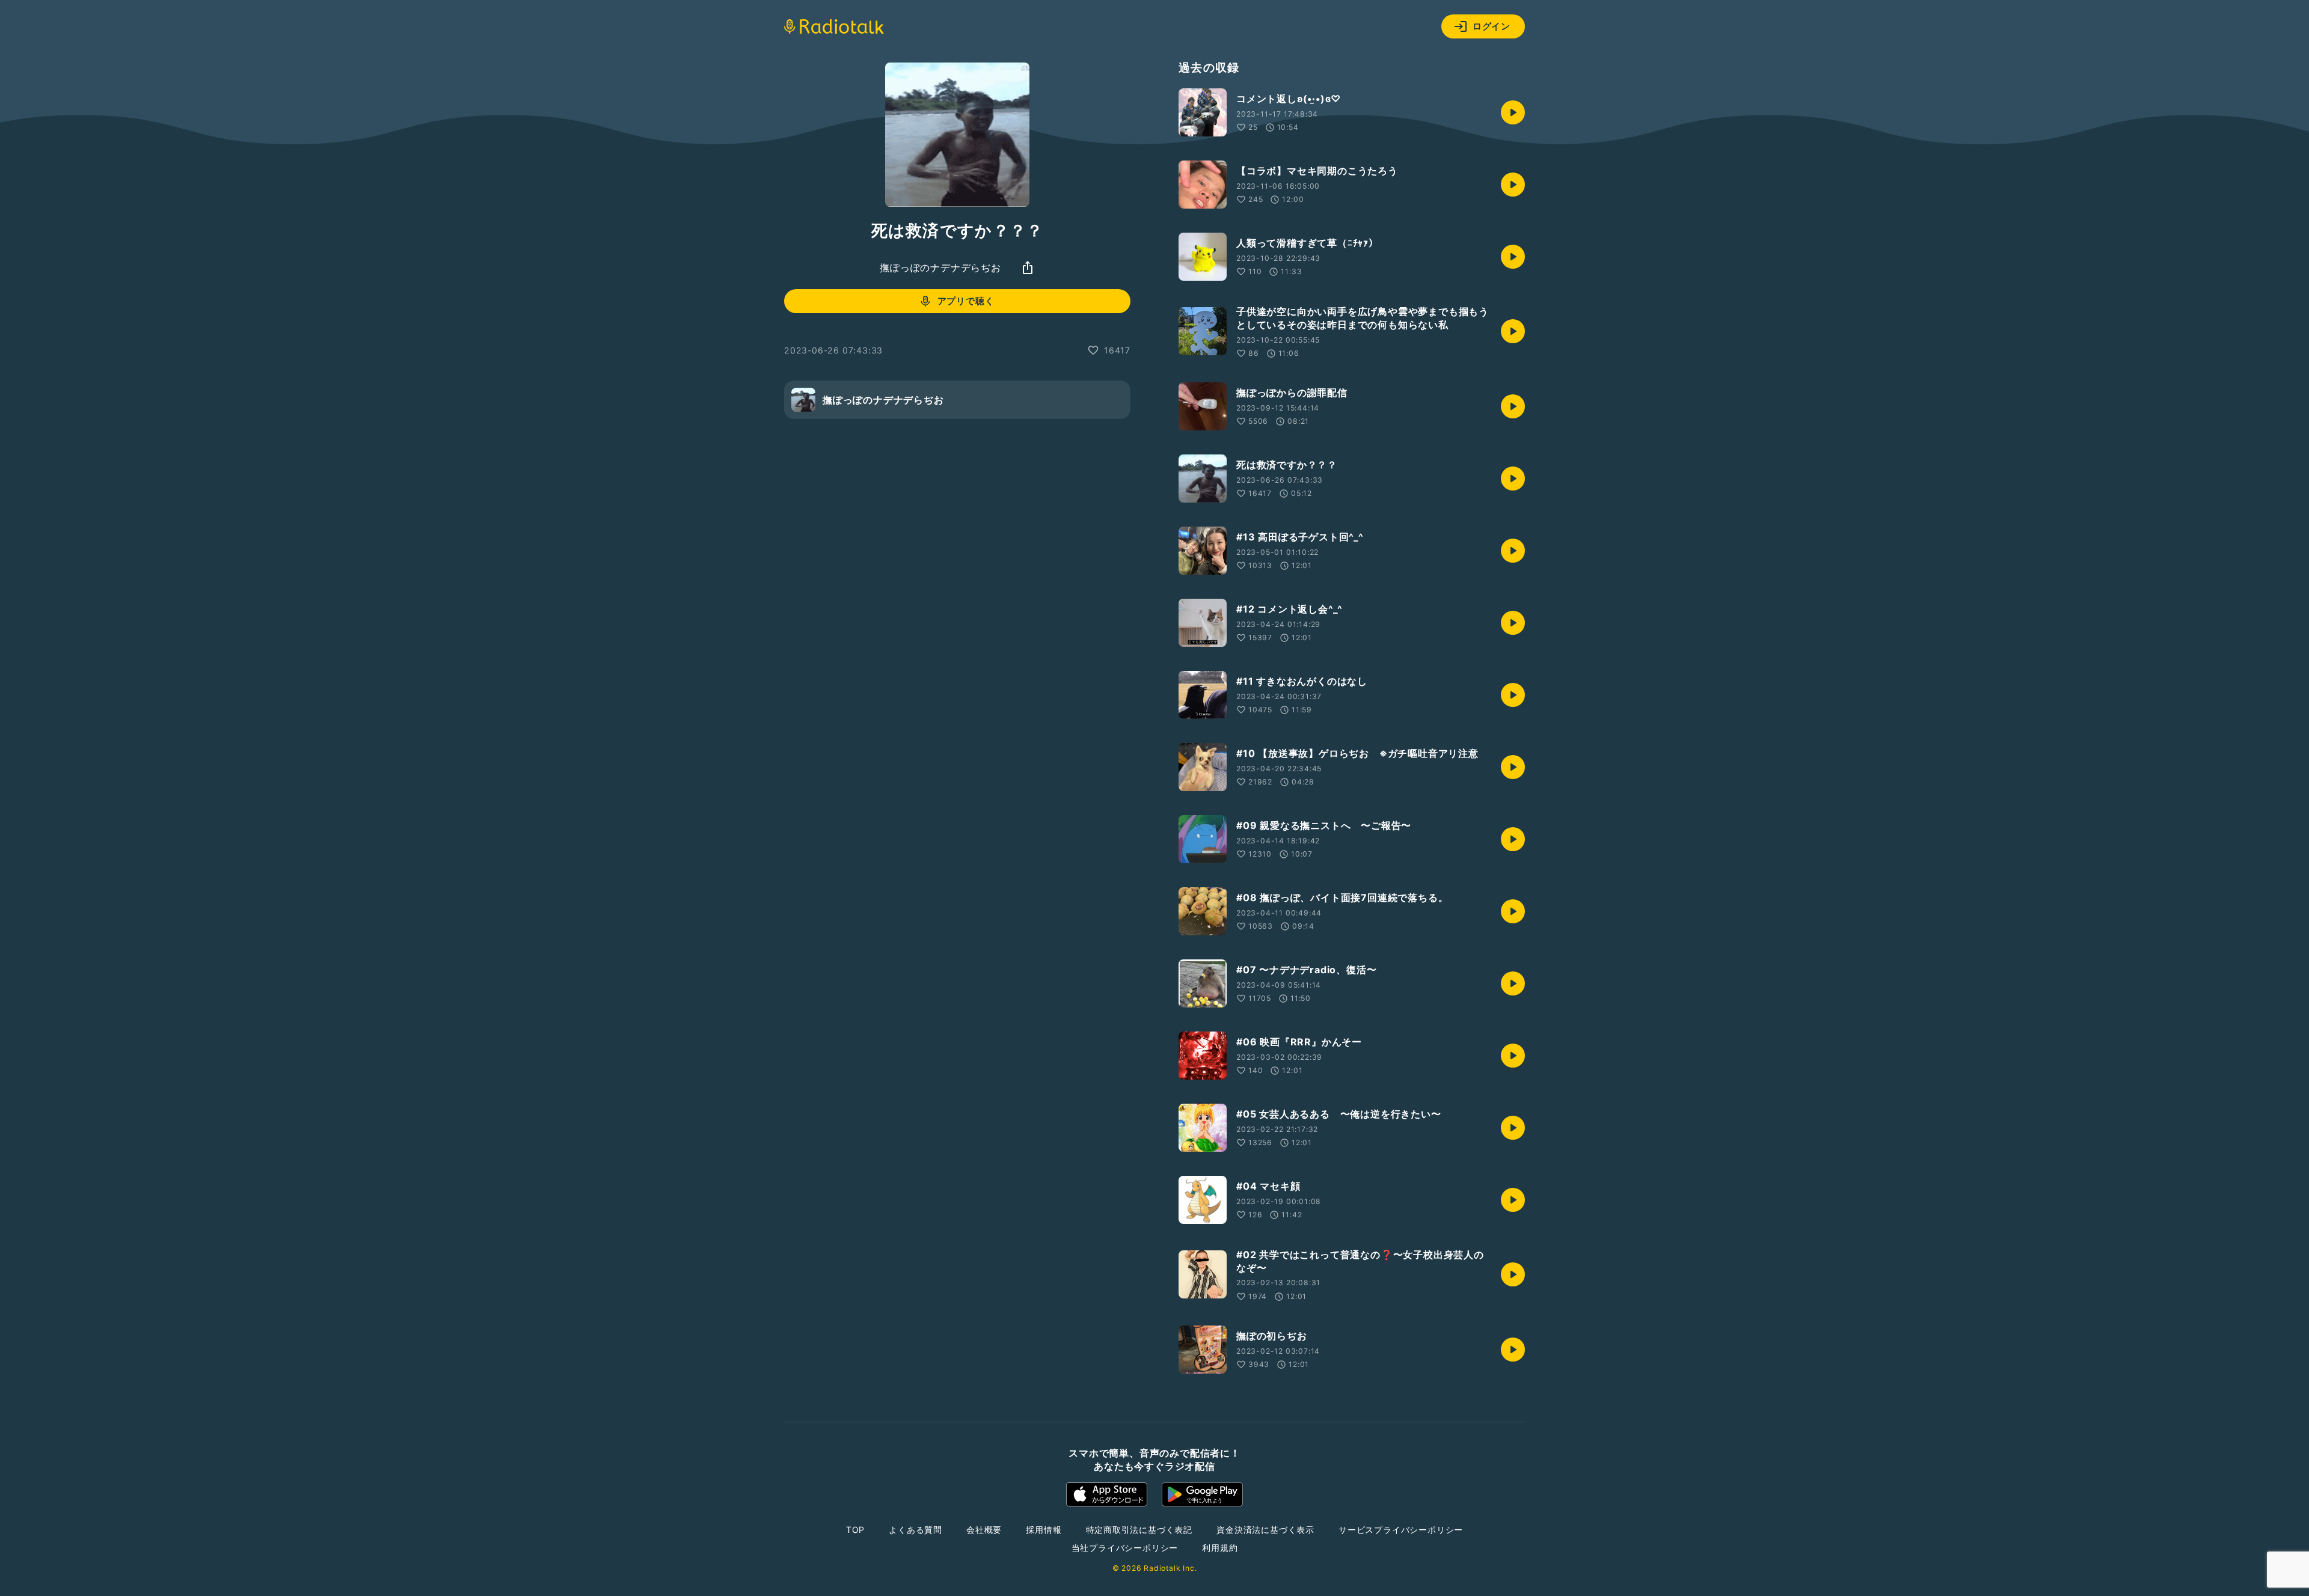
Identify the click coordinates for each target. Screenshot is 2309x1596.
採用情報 (1044, 1530)
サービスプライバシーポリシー (1401, 1530)
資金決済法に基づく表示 (1265, 1530)
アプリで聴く (966, 301)
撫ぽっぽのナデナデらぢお (940, 268)
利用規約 (1220, 1548)
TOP (855, 1530)
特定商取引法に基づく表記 (1139, 1530)
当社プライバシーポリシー (1125, 1548)
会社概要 (984, 1530)
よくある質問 (915, 1530)
